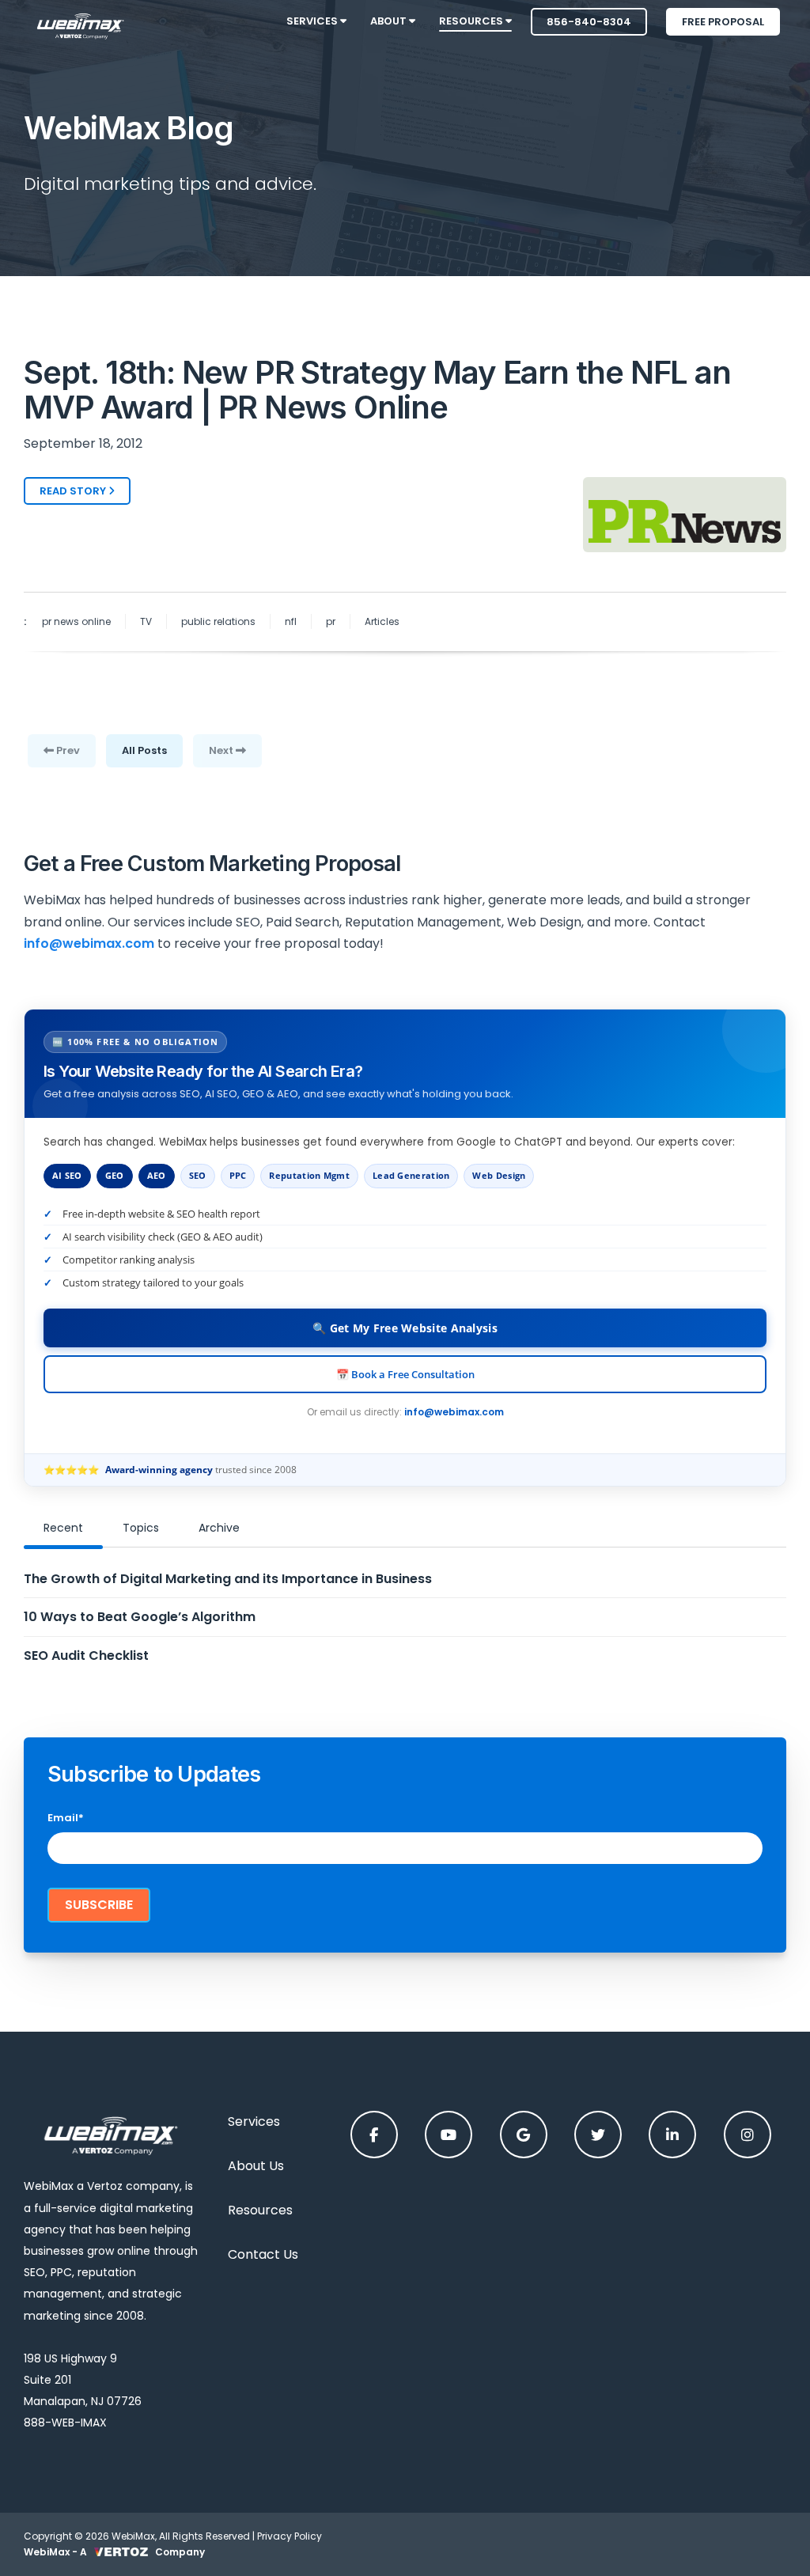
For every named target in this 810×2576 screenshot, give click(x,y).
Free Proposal (723, 22)
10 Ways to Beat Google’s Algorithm (140, 1617)
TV (146, 621)
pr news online (76, 621)
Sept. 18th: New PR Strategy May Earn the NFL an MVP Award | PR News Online (377, 390)
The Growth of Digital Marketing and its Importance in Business (228, 1579)
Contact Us (263, 2254)
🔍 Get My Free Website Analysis (405, 1328)
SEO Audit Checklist (86, 1655)
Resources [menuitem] (472, 21)
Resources (260, 2210)
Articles (382, 621)
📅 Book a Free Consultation (405, 1374)
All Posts (144, 750)
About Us (256, 2166)
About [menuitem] (390, 21)
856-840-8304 (589, 22)
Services (254, 2121)
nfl (291, 621)
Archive (219, 1528)
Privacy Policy (290, 2536)
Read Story (74, 491)
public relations (218, 621)
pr (331, 621)
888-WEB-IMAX (65, 2423)
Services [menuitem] (313, 21)
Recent (63, 1528)
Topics (141, 1528)
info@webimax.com (454, 1412)
